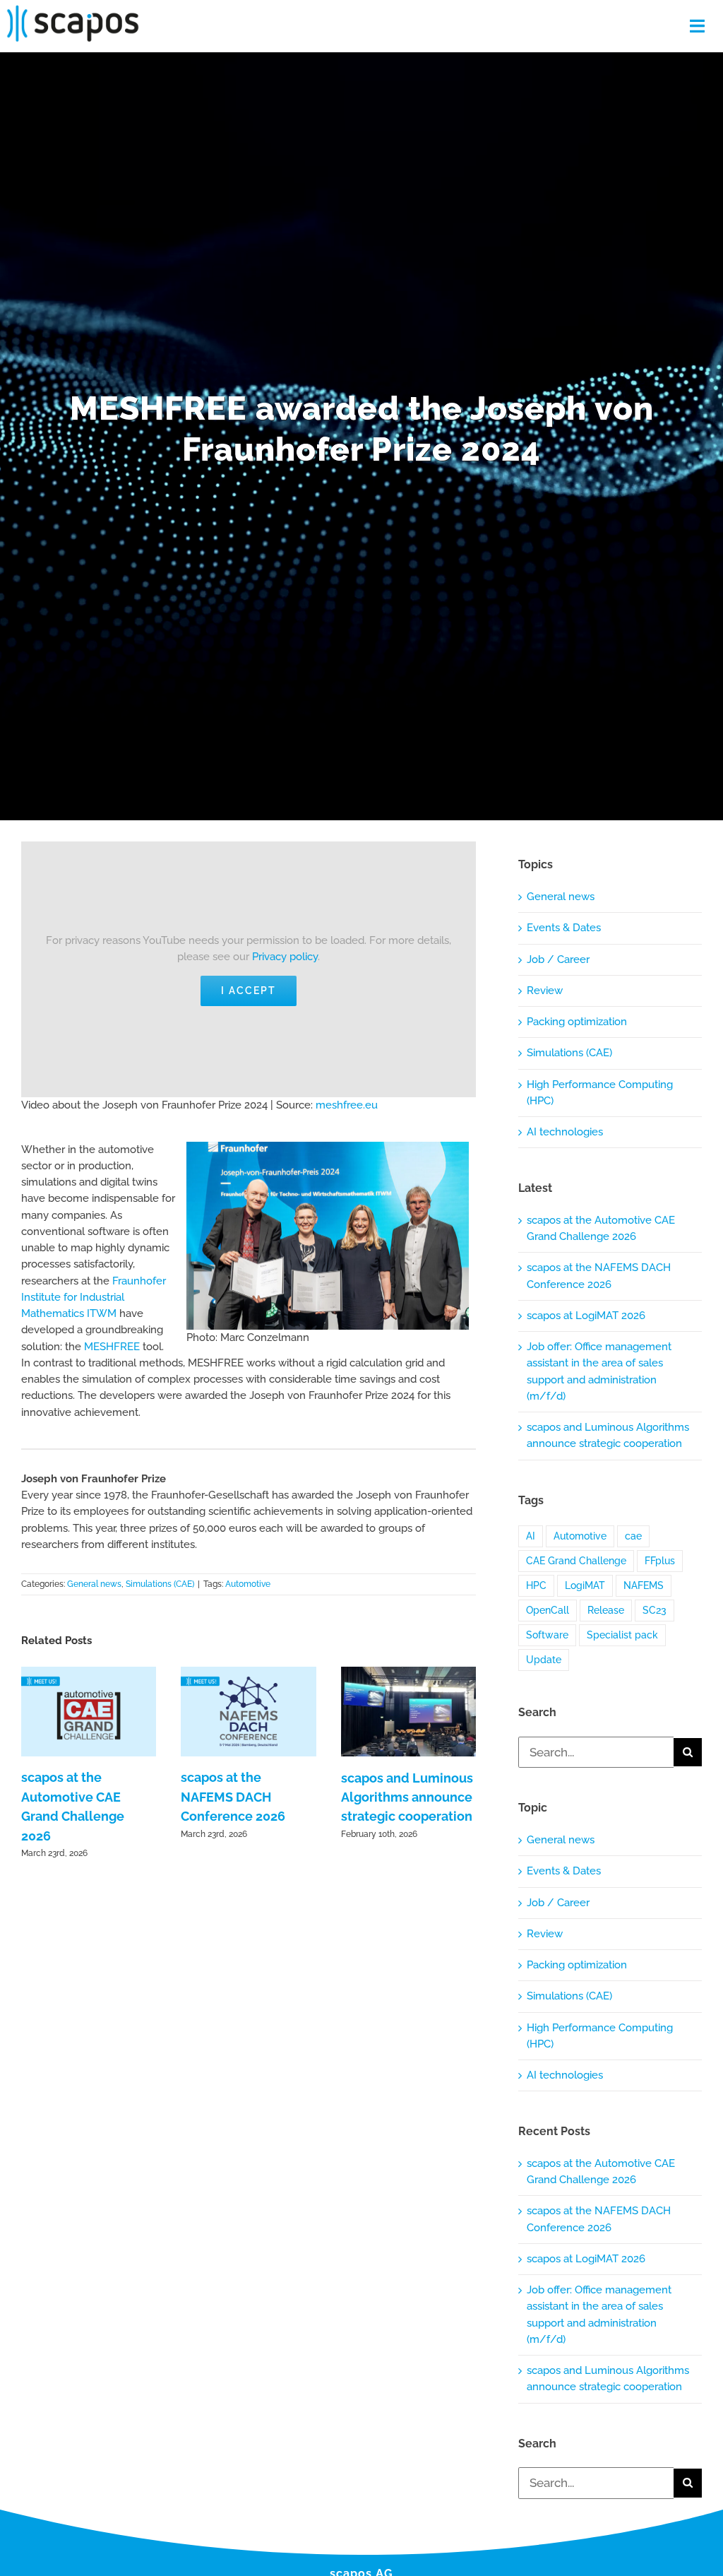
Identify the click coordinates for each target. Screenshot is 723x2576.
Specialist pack (622, 1635)
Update (544, 1660)
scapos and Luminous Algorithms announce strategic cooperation (407, 1797)
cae (633, 1536)
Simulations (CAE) (160, 1584)
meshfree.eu (347, 1105)
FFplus (660, 1561)
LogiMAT (585, 1585)
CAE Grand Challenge (576, 1561)
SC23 (655, 1610)
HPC (536, 1585)
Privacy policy (285, 957)
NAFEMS (644, 1585)
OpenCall (548, 1610)
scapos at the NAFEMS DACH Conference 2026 (233, 1797)
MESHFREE (112, 1347)
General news (94, 1584)
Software (547, 1635)
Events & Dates (564, 928)
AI (531, 1536)
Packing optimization (577, 1022)
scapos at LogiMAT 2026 (586, 1316)
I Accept (249, 991)
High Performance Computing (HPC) (600, 1093)
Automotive (248, 1584)
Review (545, 991)
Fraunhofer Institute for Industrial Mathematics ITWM (94, 1298)
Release (606, 1610)
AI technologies (565, 1132)
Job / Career (558, 959)
